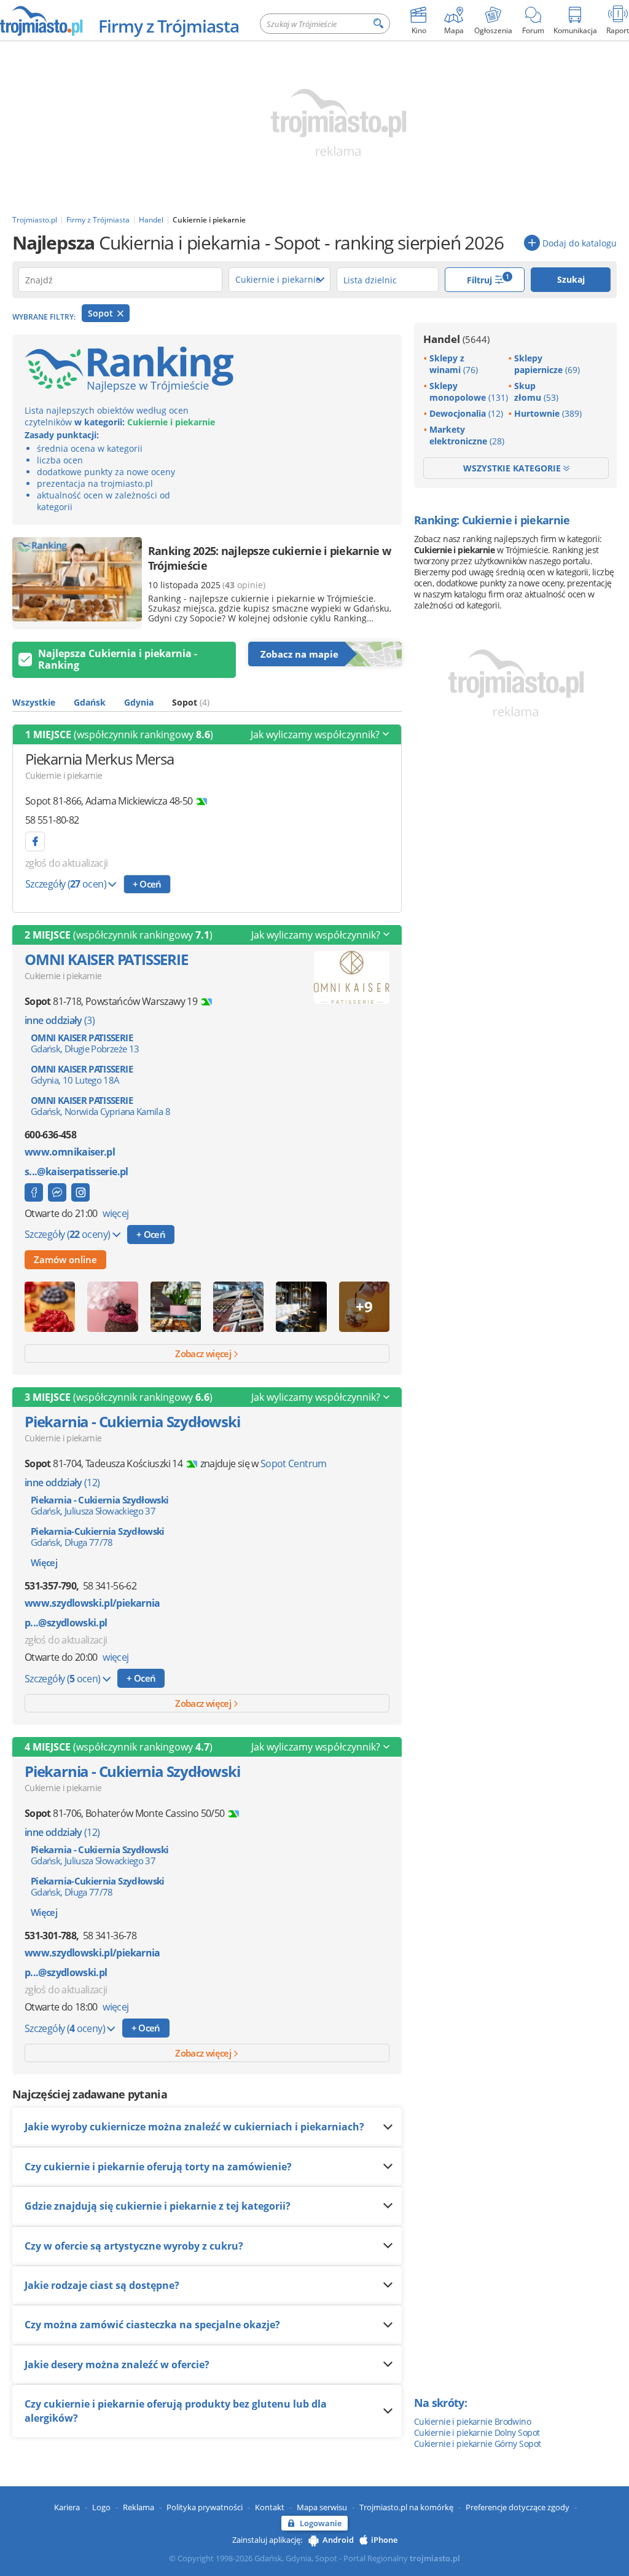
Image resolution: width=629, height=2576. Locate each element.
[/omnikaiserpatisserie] (80, 1192)
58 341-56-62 (110, 1586)
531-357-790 (50, 1586)
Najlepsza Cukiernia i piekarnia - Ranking (118, 659)
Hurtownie (548, 413)
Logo (101, 2507)
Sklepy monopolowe (469, 392)
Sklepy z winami (454, 364)
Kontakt (270, 2507)
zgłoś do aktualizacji (67, 863)
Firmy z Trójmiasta (169, 26)
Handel (456, 339)
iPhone (384, 2540)
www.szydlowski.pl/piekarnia (92, 1603)
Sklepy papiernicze (547, 364)
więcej (115, 1213)
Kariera (67, 2507)
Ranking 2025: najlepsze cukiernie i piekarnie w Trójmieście (269, 558)
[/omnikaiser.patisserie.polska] (34, 1192)
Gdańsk (90, 702)
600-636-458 (50, 1135)
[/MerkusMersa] (35, 841)
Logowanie (321, 2523)
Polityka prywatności (205, 2507)
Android (338, 2540)
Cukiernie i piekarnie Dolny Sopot (477, 2432)
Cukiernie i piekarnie (64, 775)
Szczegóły (66, 884)
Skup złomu (536, 392)
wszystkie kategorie (513, 468)
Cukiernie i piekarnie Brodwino (472, 2421)
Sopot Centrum (294, 1463)
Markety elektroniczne (467, 435)
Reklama (139, 2507)
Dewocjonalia (466, 413)
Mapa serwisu (322, 2507)
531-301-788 (50, 1936)
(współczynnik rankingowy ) (119, 735)
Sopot (102, 313)
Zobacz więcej (204, 1353)
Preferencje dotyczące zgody (518, 2507)
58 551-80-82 (52, 820)
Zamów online (65, 1259)
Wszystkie (34, 702)
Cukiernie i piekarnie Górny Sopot (478, 2444)
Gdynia (139, 702)
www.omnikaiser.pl (70, 1152)
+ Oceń (147, 884)
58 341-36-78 (110, 1936)
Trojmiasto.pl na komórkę (406, 2507)
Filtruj (488, 279)
